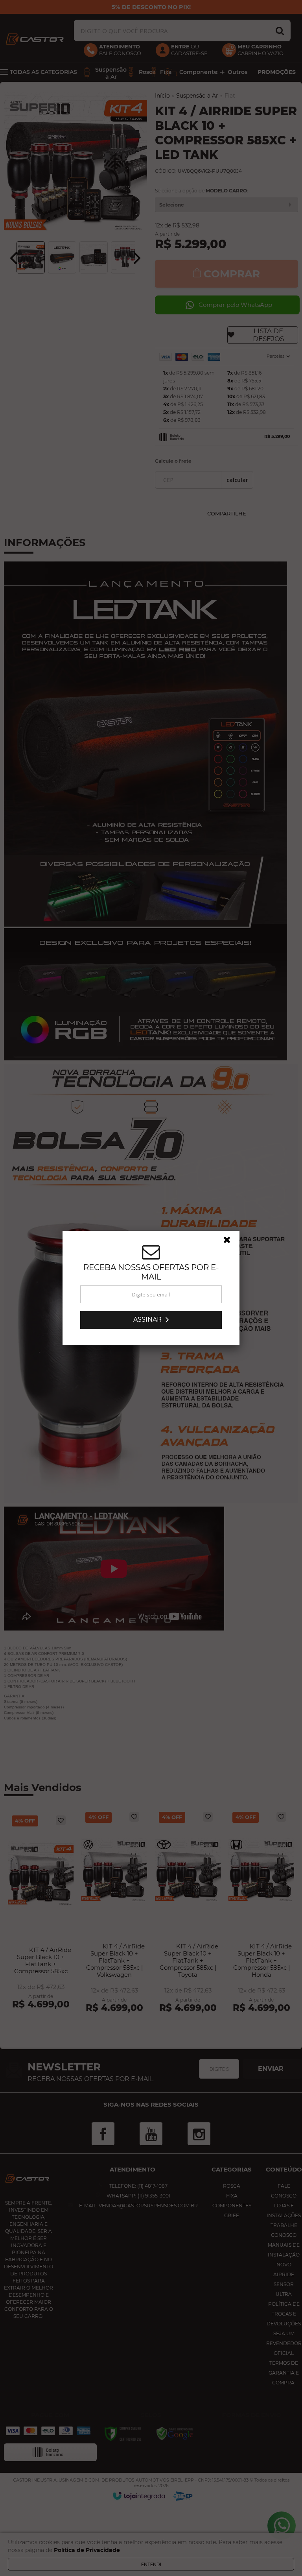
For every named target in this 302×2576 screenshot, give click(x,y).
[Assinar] (151, 1320)
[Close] (230, 1242)
